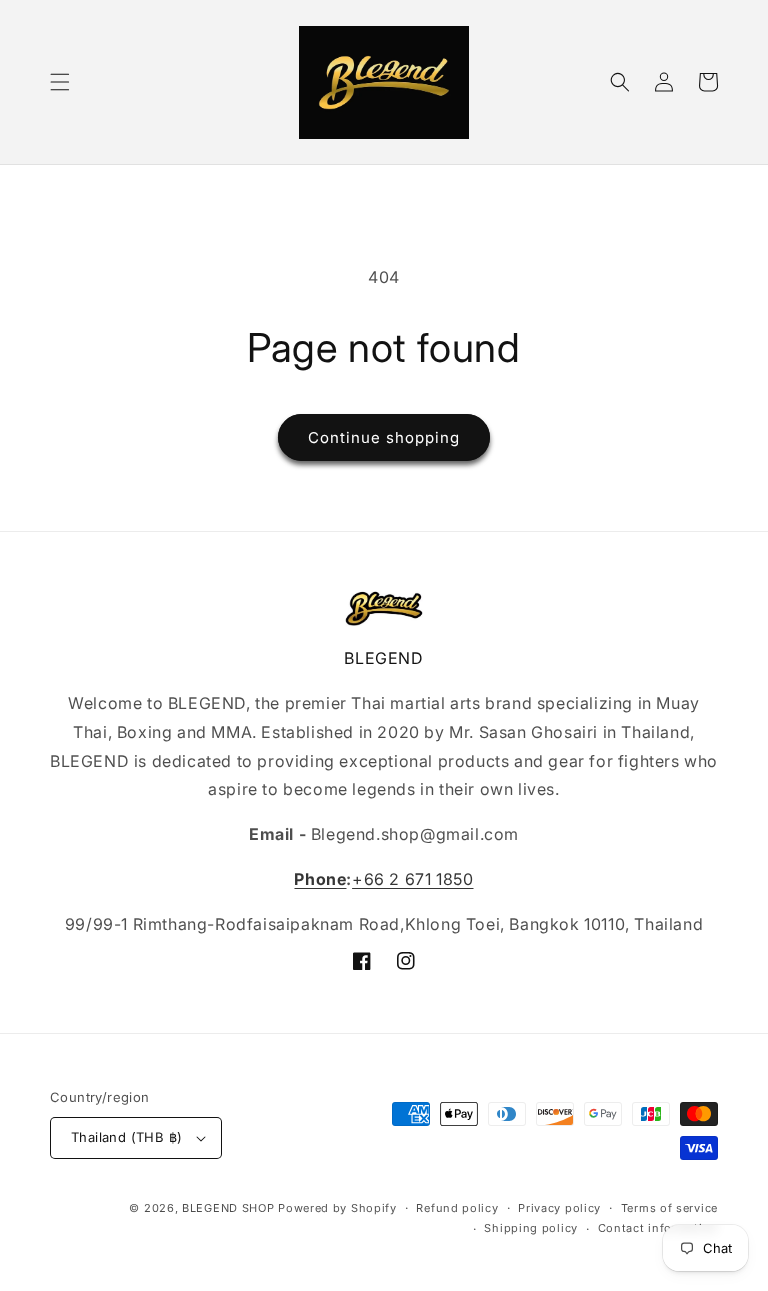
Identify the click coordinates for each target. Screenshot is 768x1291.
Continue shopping (384, 437)
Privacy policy (559, 1208)
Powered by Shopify (337, 1208)
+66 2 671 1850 (412, 879)
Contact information (658, 1228)
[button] (60, 82)
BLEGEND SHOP (230, 1208)
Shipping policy (531, 1228)
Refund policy (457, 1208)
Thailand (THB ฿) (126, 1137)
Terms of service (669, 1208)
